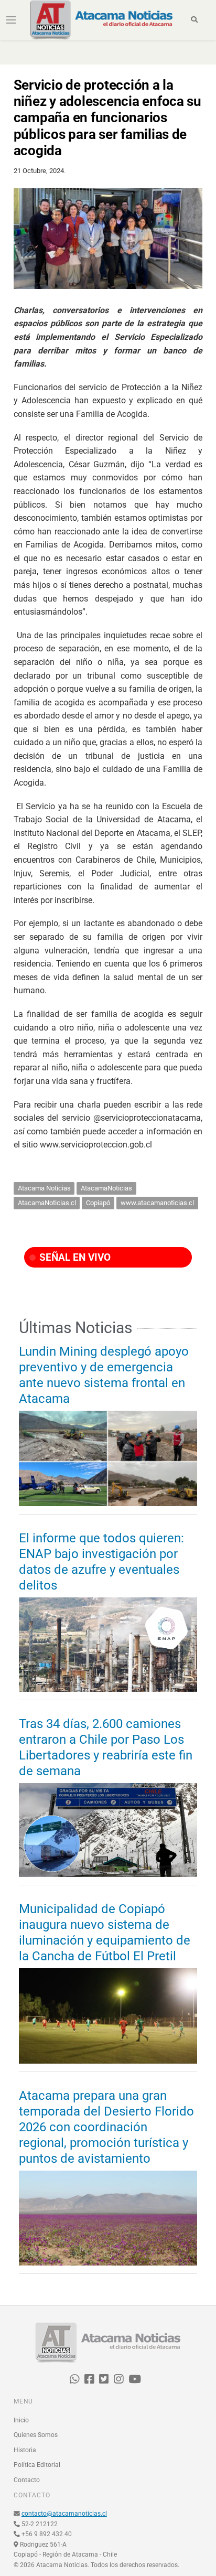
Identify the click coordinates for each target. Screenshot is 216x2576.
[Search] (194, 20)
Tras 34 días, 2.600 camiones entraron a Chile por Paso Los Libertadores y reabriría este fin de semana (106, 1747)
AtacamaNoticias (106, 1188)
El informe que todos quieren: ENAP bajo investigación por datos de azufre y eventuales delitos (101, 1562)
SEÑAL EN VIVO (74, 1257)
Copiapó (98, 1203)
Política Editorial (37, 2465)
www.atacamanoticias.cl (157, 1203)
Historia (25, 2450)
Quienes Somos (36, 2435)
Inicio (21, 2420)
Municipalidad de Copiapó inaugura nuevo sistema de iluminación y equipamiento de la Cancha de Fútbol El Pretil (105, 1933)
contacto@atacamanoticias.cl (64, 2514)
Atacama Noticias (44, 1188)
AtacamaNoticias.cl (47, 1203)
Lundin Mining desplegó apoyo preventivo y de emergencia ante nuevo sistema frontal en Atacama (104, 1375)
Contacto (27, 2480)
